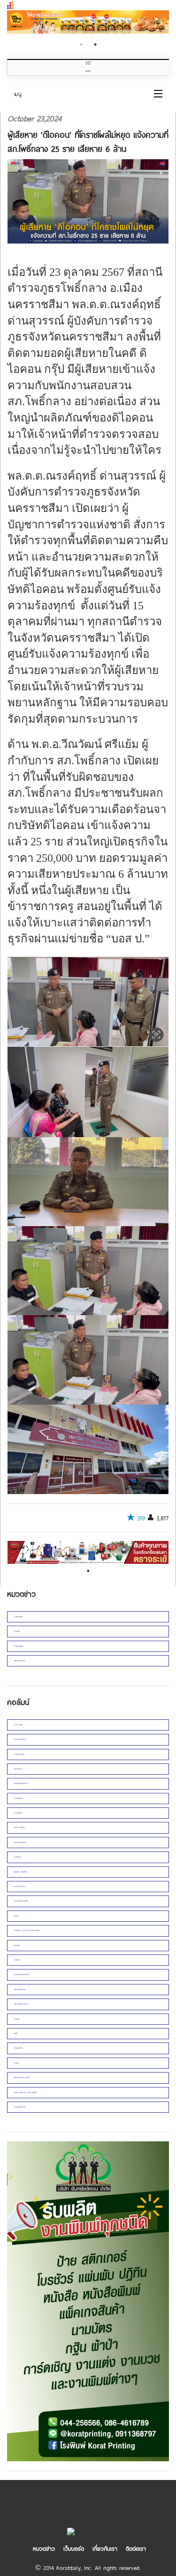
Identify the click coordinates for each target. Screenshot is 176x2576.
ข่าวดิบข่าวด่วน (19, 1754)
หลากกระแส (18, 1769)
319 (141, 1518)
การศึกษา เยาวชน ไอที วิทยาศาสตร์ (27, 1930)
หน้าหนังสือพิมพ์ (20, 1989)
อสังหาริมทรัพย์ (19, 1661)
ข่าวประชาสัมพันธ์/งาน (22, 1974)
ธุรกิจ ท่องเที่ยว (19, 1827)
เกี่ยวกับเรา (105, 2548)
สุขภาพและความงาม (21, 2004)
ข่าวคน (16, 2063)
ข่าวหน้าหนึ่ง (18, 1617)
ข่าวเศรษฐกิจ (19, 1646)
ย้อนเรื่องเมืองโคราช (21, 1783)
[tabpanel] (88, 23)
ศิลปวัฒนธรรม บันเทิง (22, 2077)
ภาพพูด (17, 2019)
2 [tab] (95, 44)
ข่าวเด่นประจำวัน (20, 2107)
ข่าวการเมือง (19, 1725)
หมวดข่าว (44, 2548)
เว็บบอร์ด (74, 2548)
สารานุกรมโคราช (20, 1739)
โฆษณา (17, 1916)
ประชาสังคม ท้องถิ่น (21, 1901)
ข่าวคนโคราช (19, 1798)
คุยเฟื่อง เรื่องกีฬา (21, 1872)
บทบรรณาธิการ (20, 1886)
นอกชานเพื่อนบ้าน (20, 1842)
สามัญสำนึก (18, 2048)
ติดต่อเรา (136, 2548)
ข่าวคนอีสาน (18, 1813)
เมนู (18, 94)
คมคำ (16, 2033)
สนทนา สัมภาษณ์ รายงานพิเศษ (25, 2092)
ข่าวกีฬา (17, 1960)
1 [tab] (81, 44)
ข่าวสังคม (17, 1857)
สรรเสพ (17, 1945)
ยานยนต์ (17, 1631)
